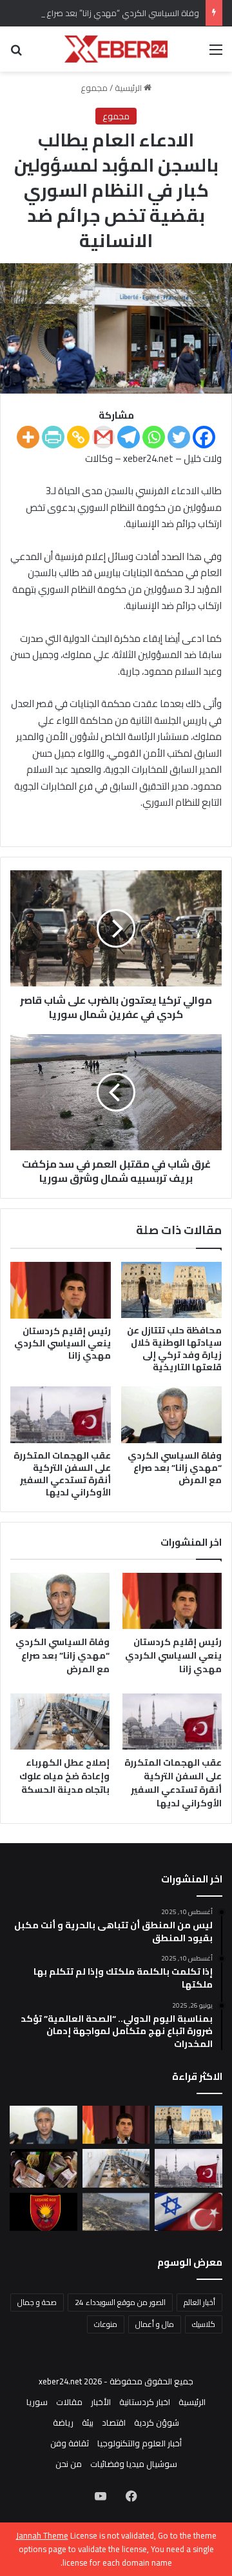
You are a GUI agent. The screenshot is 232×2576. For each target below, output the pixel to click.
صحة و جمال (37, 2302)
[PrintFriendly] (53, 437)
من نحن (69, 2464)
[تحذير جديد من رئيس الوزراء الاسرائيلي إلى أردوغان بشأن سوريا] (188, 2212)
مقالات (69, 2402)
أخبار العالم (199, 2302)
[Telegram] (129, 437)
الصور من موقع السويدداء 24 (120, 2302)
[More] (28, 437)
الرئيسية (129, 88)
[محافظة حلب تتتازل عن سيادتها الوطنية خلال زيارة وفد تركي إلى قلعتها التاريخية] (171, 1290)
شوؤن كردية (157, 2422)
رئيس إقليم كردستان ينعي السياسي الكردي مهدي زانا (63, 1343)
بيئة (88, 2422)
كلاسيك (204, 2324)
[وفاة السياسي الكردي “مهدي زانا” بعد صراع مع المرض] (171, 1415)
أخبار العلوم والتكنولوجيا (140, 2443)
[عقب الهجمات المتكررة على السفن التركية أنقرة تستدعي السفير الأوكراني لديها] (61, 1415)
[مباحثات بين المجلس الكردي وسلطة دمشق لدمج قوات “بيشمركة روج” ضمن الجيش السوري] (43, 2212)
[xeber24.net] (116, 49)
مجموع (94, 88)
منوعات (106, 2324)
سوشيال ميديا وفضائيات (134, 2464)
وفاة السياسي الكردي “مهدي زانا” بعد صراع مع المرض (103, 13)
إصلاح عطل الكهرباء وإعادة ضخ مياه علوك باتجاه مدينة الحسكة (64, 1776)
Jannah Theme (42, 2535)
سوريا (37, 2402)
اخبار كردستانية (145, 2402)
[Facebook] (204, 437)
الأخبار (101, 2402)
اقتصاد (114, 2422)
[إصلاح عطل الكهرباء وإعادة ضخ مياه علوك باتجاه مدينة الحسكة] (60, 1722)
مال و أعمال (155, 2324)
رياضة (63, 2422)
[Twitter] (179, 437)
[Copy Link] (78, 437)
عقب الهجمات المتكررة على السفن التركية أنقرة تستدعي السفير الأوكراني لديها (62, 1474)
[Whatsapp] (154, 437)
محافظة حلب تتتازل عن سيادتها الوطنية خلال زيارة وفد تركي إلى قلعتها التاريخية (174, 1349)
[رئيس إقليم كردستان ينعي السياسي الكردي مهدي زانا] (61, 1290)
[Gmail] (103, 437)
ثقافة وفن (70, 2443)
